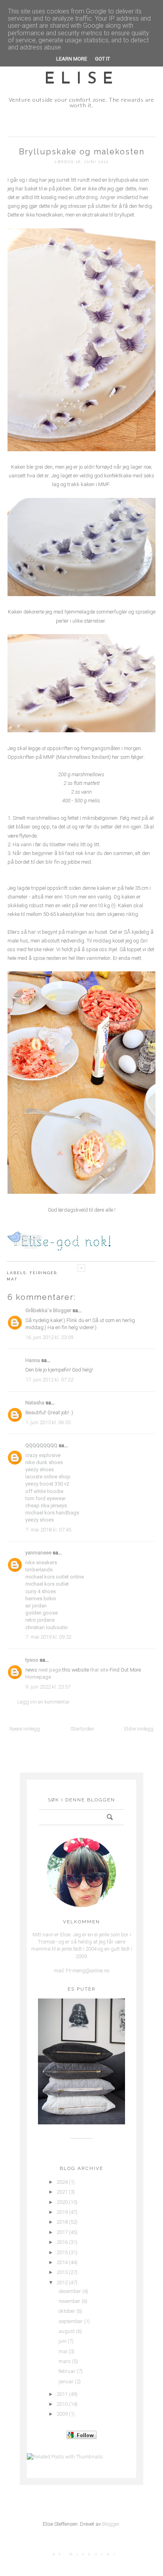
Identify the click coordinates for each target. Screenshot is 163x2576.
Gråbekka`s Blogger (48, 1310)
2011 (62, 2394)
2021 (62, 2192)
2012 (62, 2282)
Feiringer (43, 1273)
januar (66, 2381)
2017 (62, 2232)
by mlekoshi (86, 2554)
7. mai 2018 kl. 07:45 (48, 1530)
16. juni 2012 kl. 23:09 (49, 1337)
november (69, 2301)
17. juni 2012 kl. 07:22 (49, 1380)
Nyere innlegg (25, 1729)
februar (67, 2371)
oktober (67, 2311)
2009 (62, 2414)
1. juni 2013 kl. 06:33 (48, 1422)
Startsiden (82, 1729)
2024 (62, 2182)
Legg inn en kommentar (44, 1702)
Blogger (111, 2524)
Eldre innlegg (139, 1729)
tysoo (32, 1660)
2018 (62, 2222)
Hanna (33, 1360)
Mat (12, 1279)
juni (63, 2341)
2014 (62, 2262)
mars (65, 2361)
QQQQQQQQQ (41, 1445)
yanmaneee (38, 1553)
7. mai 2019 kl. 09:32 (48, 1637)
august (67, 2331)
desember (70, 2291)
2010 (62, 2404)
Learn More (72, 59)
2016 (62, 2242)
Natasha (35, 1403)
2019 (62, 2212)
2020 (62, 2202)
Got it (102, 59)
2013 (62, 2272)
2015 (62, 2252)
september (71, 2321)
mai (63, 2351)
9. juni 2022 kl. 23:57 (48, 1687)
